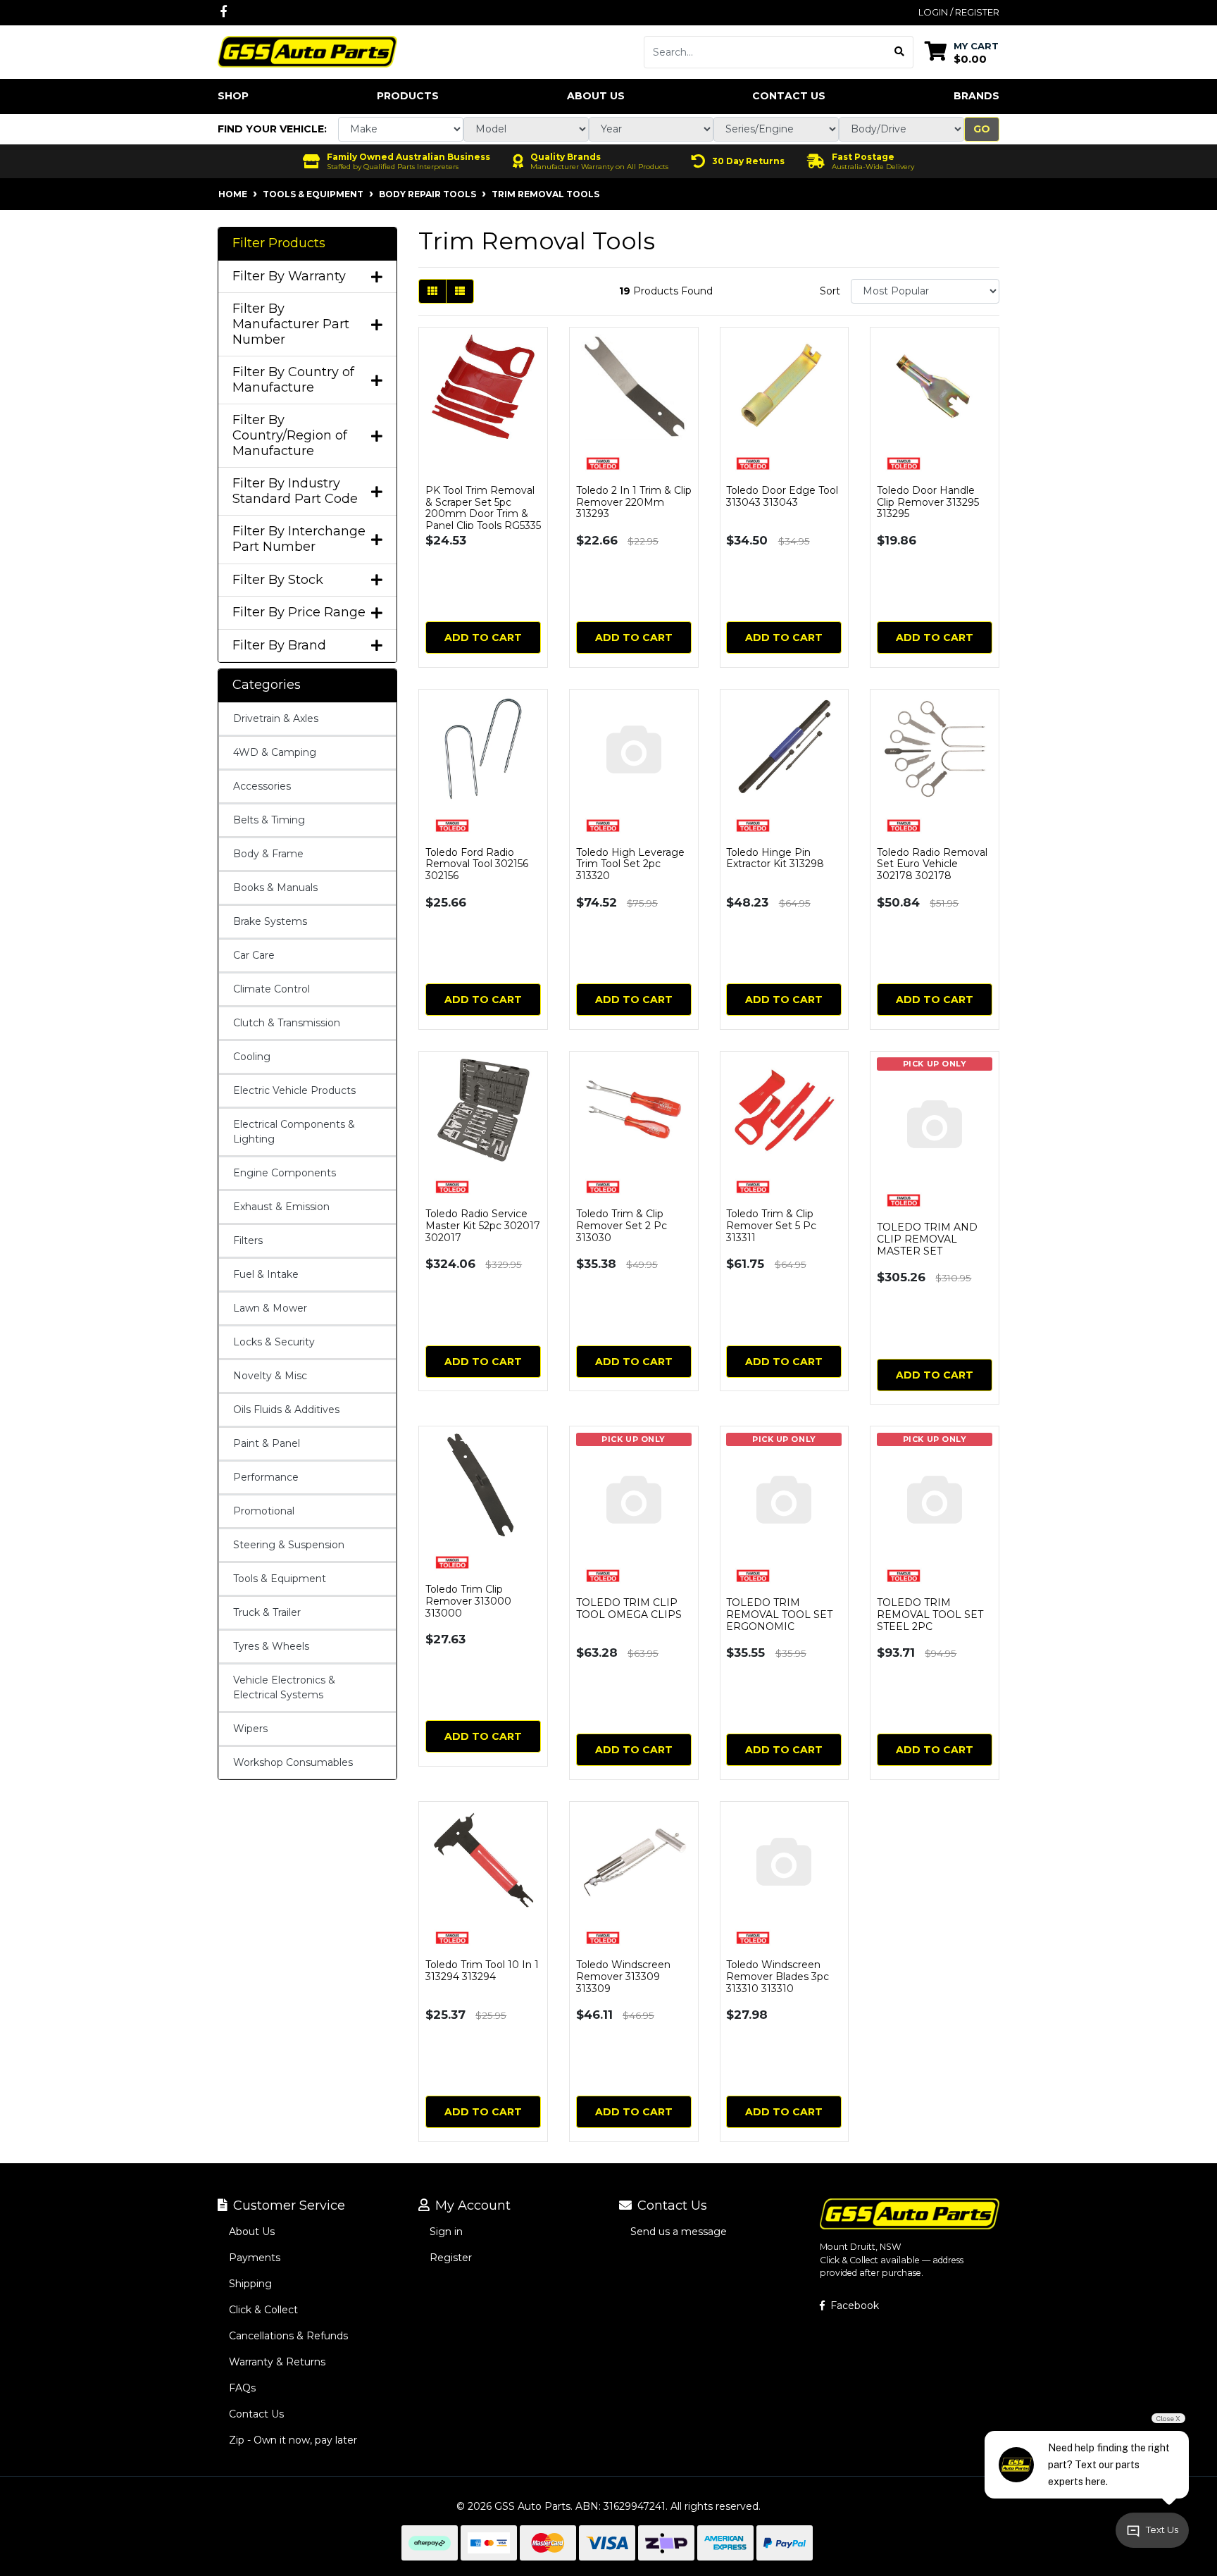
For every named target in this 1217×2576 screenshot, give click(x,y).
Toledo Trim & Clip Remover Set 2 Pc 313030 (622, 1226)
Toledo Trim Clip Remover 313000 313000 (468, 1601)
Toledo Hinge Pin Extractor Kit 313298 (775, 858)
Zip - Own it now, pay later (293, 2440)
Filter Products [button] (279, 243)
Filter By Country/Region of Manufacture (290, 435)
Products (408, 96)
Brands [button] (976, 96)
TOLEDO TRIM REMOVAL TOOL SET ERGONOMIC (779, 1614)
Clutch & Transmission (287, 1023)
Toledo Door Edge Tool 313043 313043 (782, 496)
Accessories (262, 786)
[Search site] (900, 52)
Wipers (250, 1729)
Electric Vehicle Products (294, 1090)
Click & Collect (263, 2310)
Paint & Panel (267, 1443)
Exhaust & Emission (281, 1207)
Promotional (264, 1511)
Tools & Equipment (280, 1579)
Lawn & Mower (270, 1308)
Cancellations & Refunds (288, 2336)
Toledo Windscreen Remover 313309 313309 (623, 1977)
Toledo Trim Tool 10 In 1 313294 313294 (482, 1971)
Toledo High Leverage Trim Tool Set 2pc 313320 (630, 864)
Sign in (446, 2232)
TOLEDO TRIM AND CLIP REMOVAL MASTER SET (927, 1239)
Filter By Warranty (289, 276)
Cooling (252, 1057)
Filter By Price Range (299, 612)
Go (982, 129)
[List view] (460, 291)
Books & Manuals (275, 888)
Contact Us (789, 96)
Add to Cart (483, 637)
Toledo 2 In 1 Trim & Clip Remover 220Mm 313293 (634, 502)
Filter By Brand (279, 646)
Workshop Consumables (293, 1762)
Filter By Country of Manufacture (293, 380)
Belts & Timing (269, 820)
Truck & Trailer (267, 1612)
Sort (830, 291)
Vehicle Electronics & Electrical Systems (284, 1687)
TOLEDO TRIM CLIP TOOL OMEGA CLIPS (629, 1609)
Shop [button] (233, 96)
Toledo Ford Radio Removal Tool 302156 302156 (477, 864)
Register (451, 2258)
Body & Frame (268, 854)
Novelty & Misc (270, 1376)
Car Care (254, 955)
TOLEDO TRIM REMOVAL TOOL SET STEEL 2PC (930, 1614)
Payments (255, 2258)
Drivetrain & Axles (276, 718)
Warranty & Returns (277, 2362)
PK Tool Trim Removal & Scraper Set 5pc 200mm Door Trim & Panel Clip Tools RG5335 (483, 508)
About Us (596, 96)
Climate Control (272, 989)
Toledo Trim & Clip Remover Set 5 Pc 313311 (771, 1226)
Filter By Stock (278, 580)
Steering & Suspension (289, 1545)
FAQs (242, 2388)
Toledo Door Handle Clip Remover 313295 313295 (928, 502)
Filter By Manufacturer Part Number (291, 324)
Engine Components (285, 1173)
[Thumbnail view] (432, 291)
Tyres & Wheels (271, 1646)
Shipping (250, 2284)
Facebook (853, 2306)
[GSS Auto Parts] (307, 51)
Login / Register (959, 12)
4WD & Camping (275, 752)
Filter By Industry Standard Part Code (295, 491)
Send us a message (679, 2232)
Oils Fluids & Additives (286, 1410)
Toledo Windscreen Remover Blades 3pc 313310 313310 (778, 1977)
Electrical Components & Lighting (294, 1132)
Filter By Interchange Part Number (299, 539)
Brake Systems (270, 921)
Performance (266, 1477)
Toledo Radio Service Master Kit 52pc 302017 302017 (483, 1226)
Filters (248, 1240)
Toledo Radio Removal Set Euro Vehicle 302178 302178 (932, 864)
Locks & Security (274, 1342)
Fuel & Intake (266, 1274)
